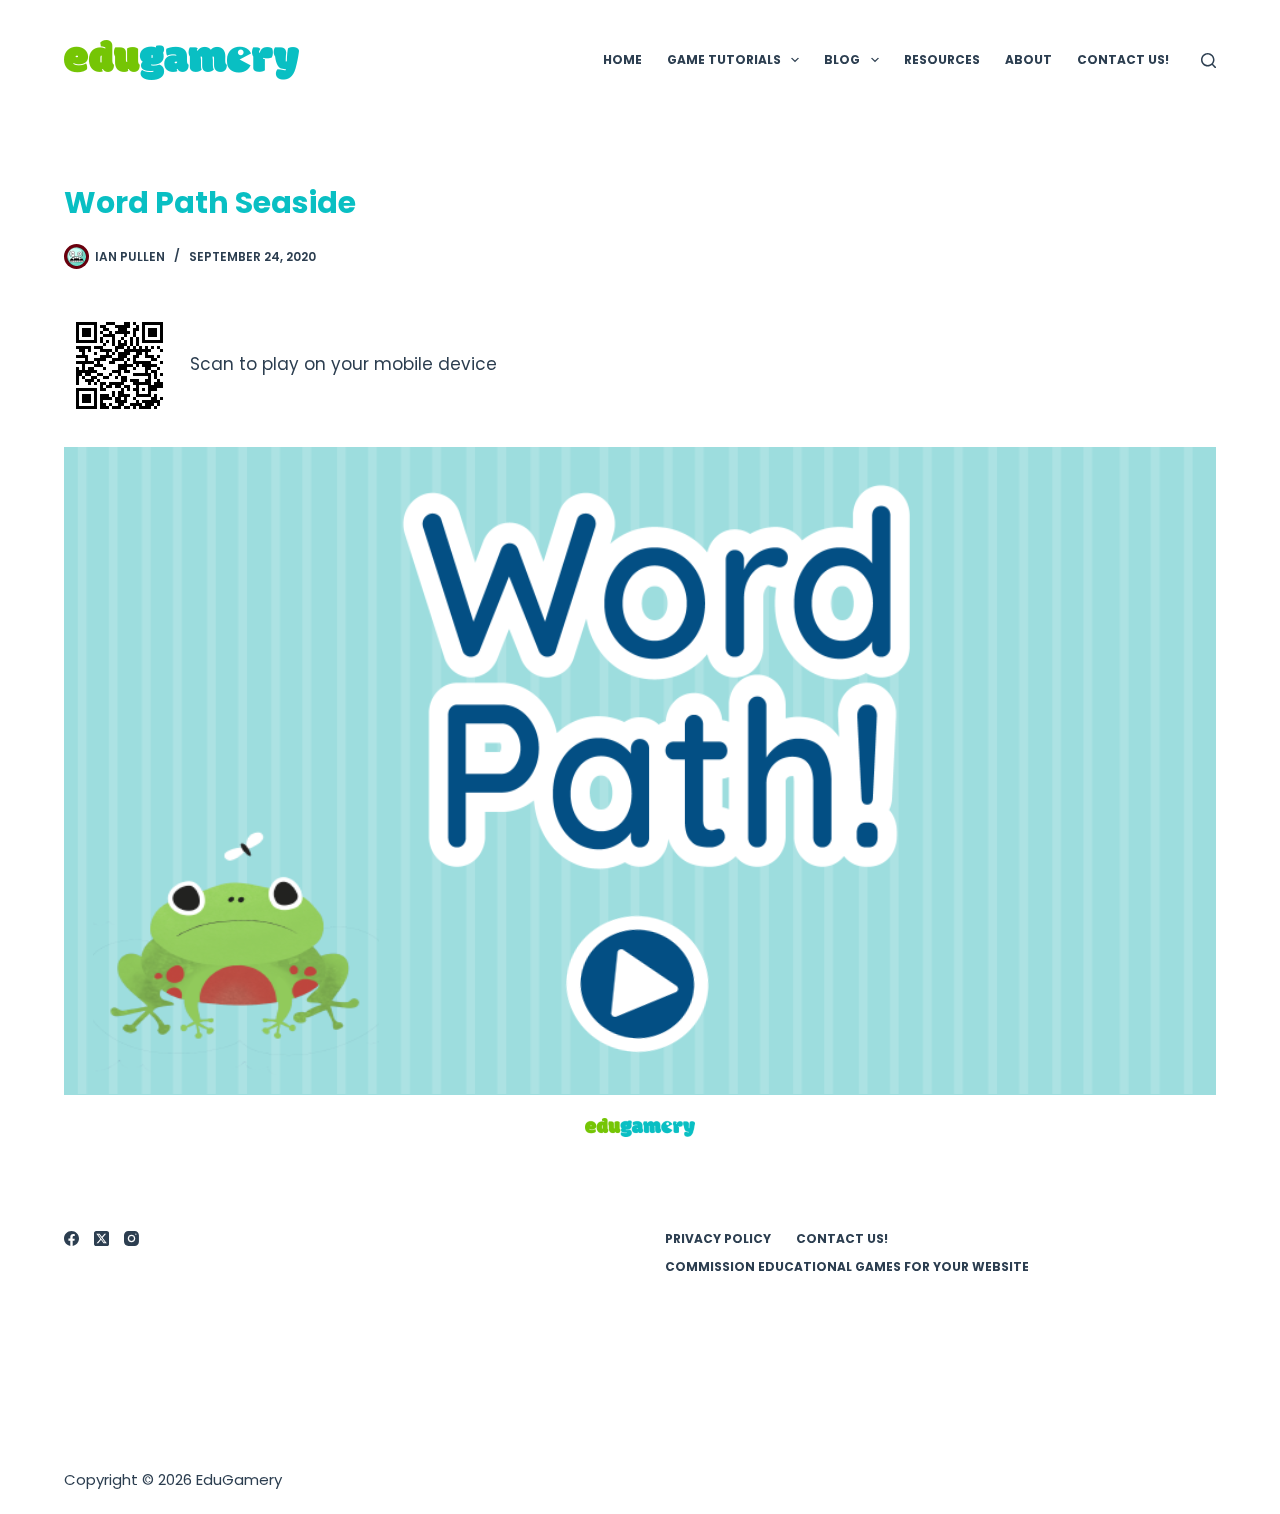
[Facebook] (71, 1238)
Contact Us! (1123, 59)
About (1028, 59)
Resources (942, 59)
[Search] (1208, 60)
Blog (842, 59)
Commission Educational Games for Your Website (847, 1267)
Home (622, 59)
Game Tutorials (724, 59)
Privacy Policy (718, 1239)
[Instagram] (131, 1238)
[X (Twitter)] (101, 1238)
